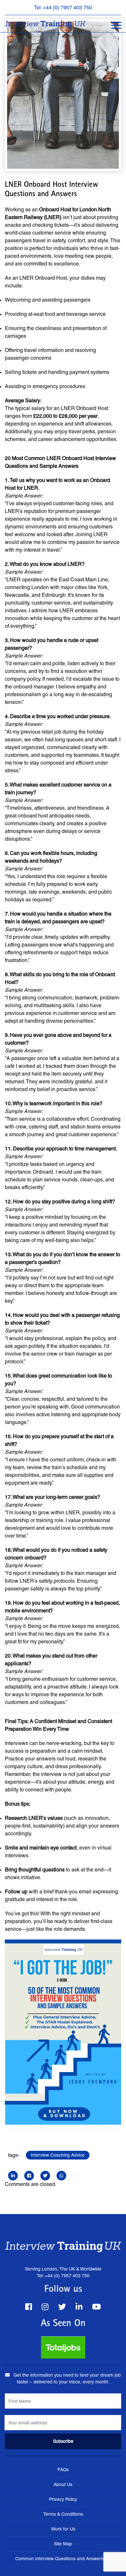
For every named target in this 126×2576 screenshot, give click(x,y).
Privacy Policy (63, 2499)
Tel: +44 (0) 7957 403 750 (63, 8)
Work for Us (63, 2529)
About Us (63, 2484)
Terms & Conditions (63, 2514)
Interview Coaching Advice (58, 2155)
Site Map (63, 2544)
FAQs (63, 2470)
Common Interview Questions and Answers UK (63, 2559)
